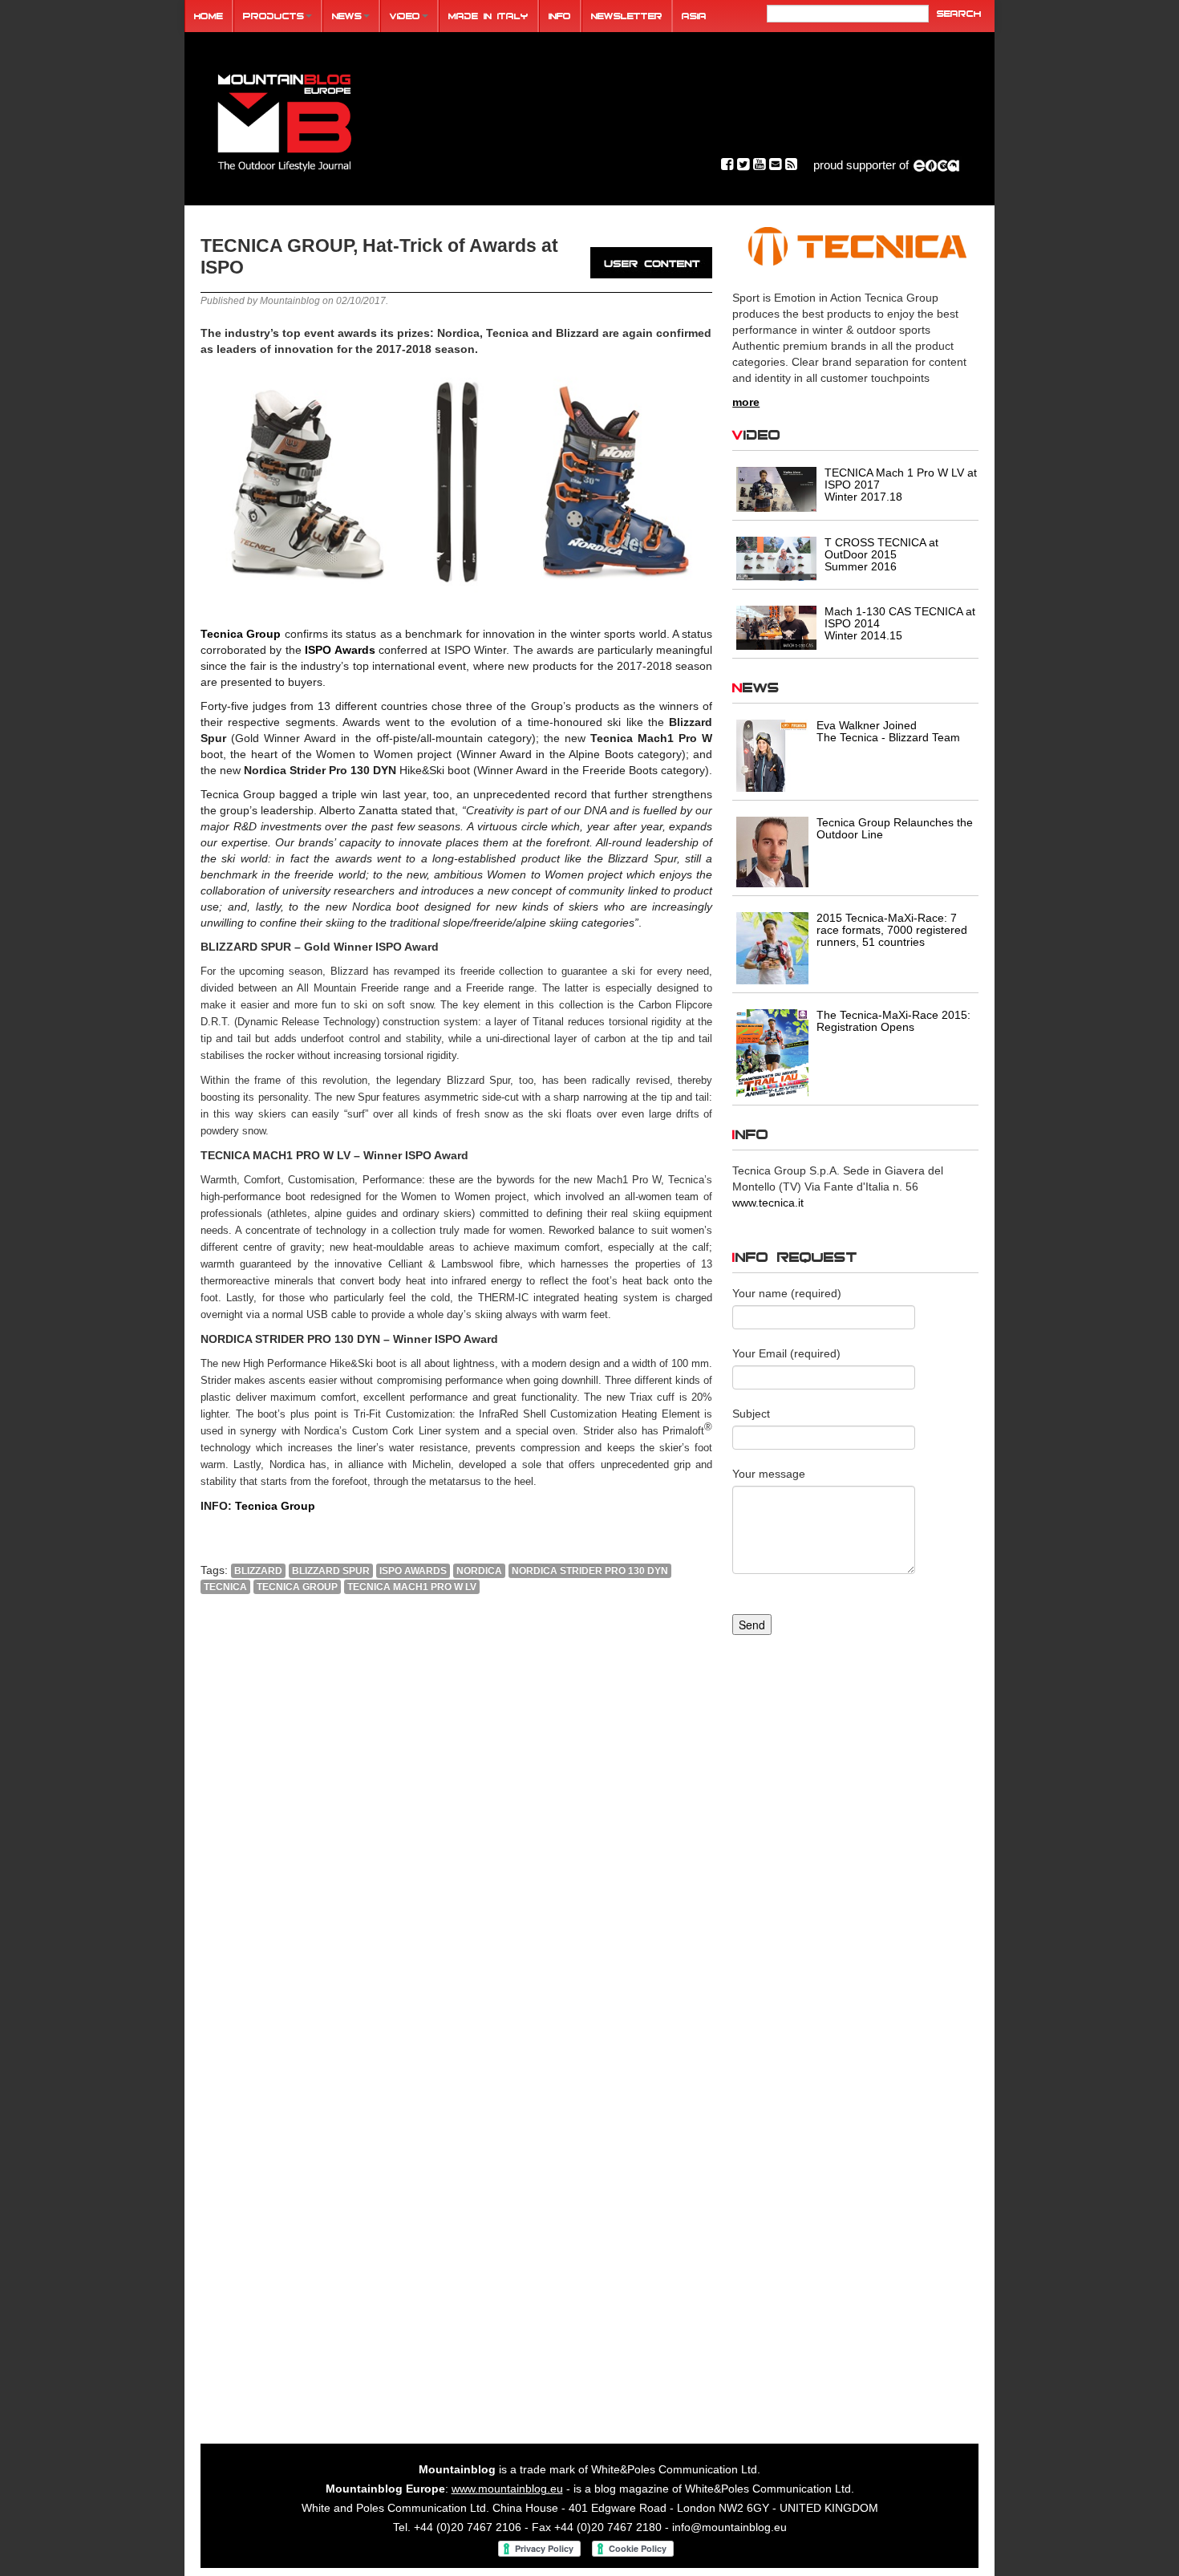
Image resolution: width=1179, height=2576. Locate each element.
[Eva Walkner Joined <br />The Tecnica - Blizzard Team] (772, 755)
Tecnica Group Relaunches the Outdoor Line (895, 828)
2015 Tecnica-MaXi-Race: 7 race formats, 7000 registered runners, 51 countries (892, 930)
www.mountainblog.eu (507, 2489)
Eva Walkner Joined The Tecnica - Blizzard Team (888, 731)
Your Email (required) (786, 1353)
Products (273, 16)
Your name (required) (787, 1293)
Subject (751, 1414)
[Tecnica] (855, 246)
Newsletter (627, 16)
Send (752, 1625)
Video (405, 16)
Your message (769, 1474)
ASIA (694, 16)
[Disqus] (456, 1824)
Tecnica (225, 1587)
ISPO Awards (340, 650)
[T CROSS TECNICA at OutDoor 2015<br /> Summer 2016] (776, 558)
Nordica (479, 1571)
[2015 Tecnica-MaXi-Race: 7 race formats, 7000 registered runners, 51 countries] (772, 947)
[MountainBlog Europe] (285, 119)
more (746, 402)
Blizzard (258, 1571)
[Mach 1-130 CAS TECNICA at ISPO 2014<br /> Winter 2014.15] (776, 627)
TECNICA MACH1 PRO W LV (412, 1587)
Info (560, 16)
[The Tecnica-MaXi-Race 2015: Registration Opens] (772, 1052)
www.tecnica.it (768, 1203)
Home (209, 16)
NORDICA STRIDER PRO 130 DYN (590, 1571)
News (347, 16)
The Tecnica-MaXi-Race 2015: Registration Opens (893, 1021)
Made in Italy (488, 16)
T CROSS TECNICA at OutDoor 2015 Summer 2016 (881, 554)
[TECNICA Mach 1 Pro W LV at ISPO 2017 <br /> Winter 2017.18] (776, 489)
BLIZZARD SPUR (331, 1571)
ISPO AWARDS (413, 1571)
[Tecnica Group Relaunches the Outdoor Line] (772, 851)
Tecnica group (297, 1587)
